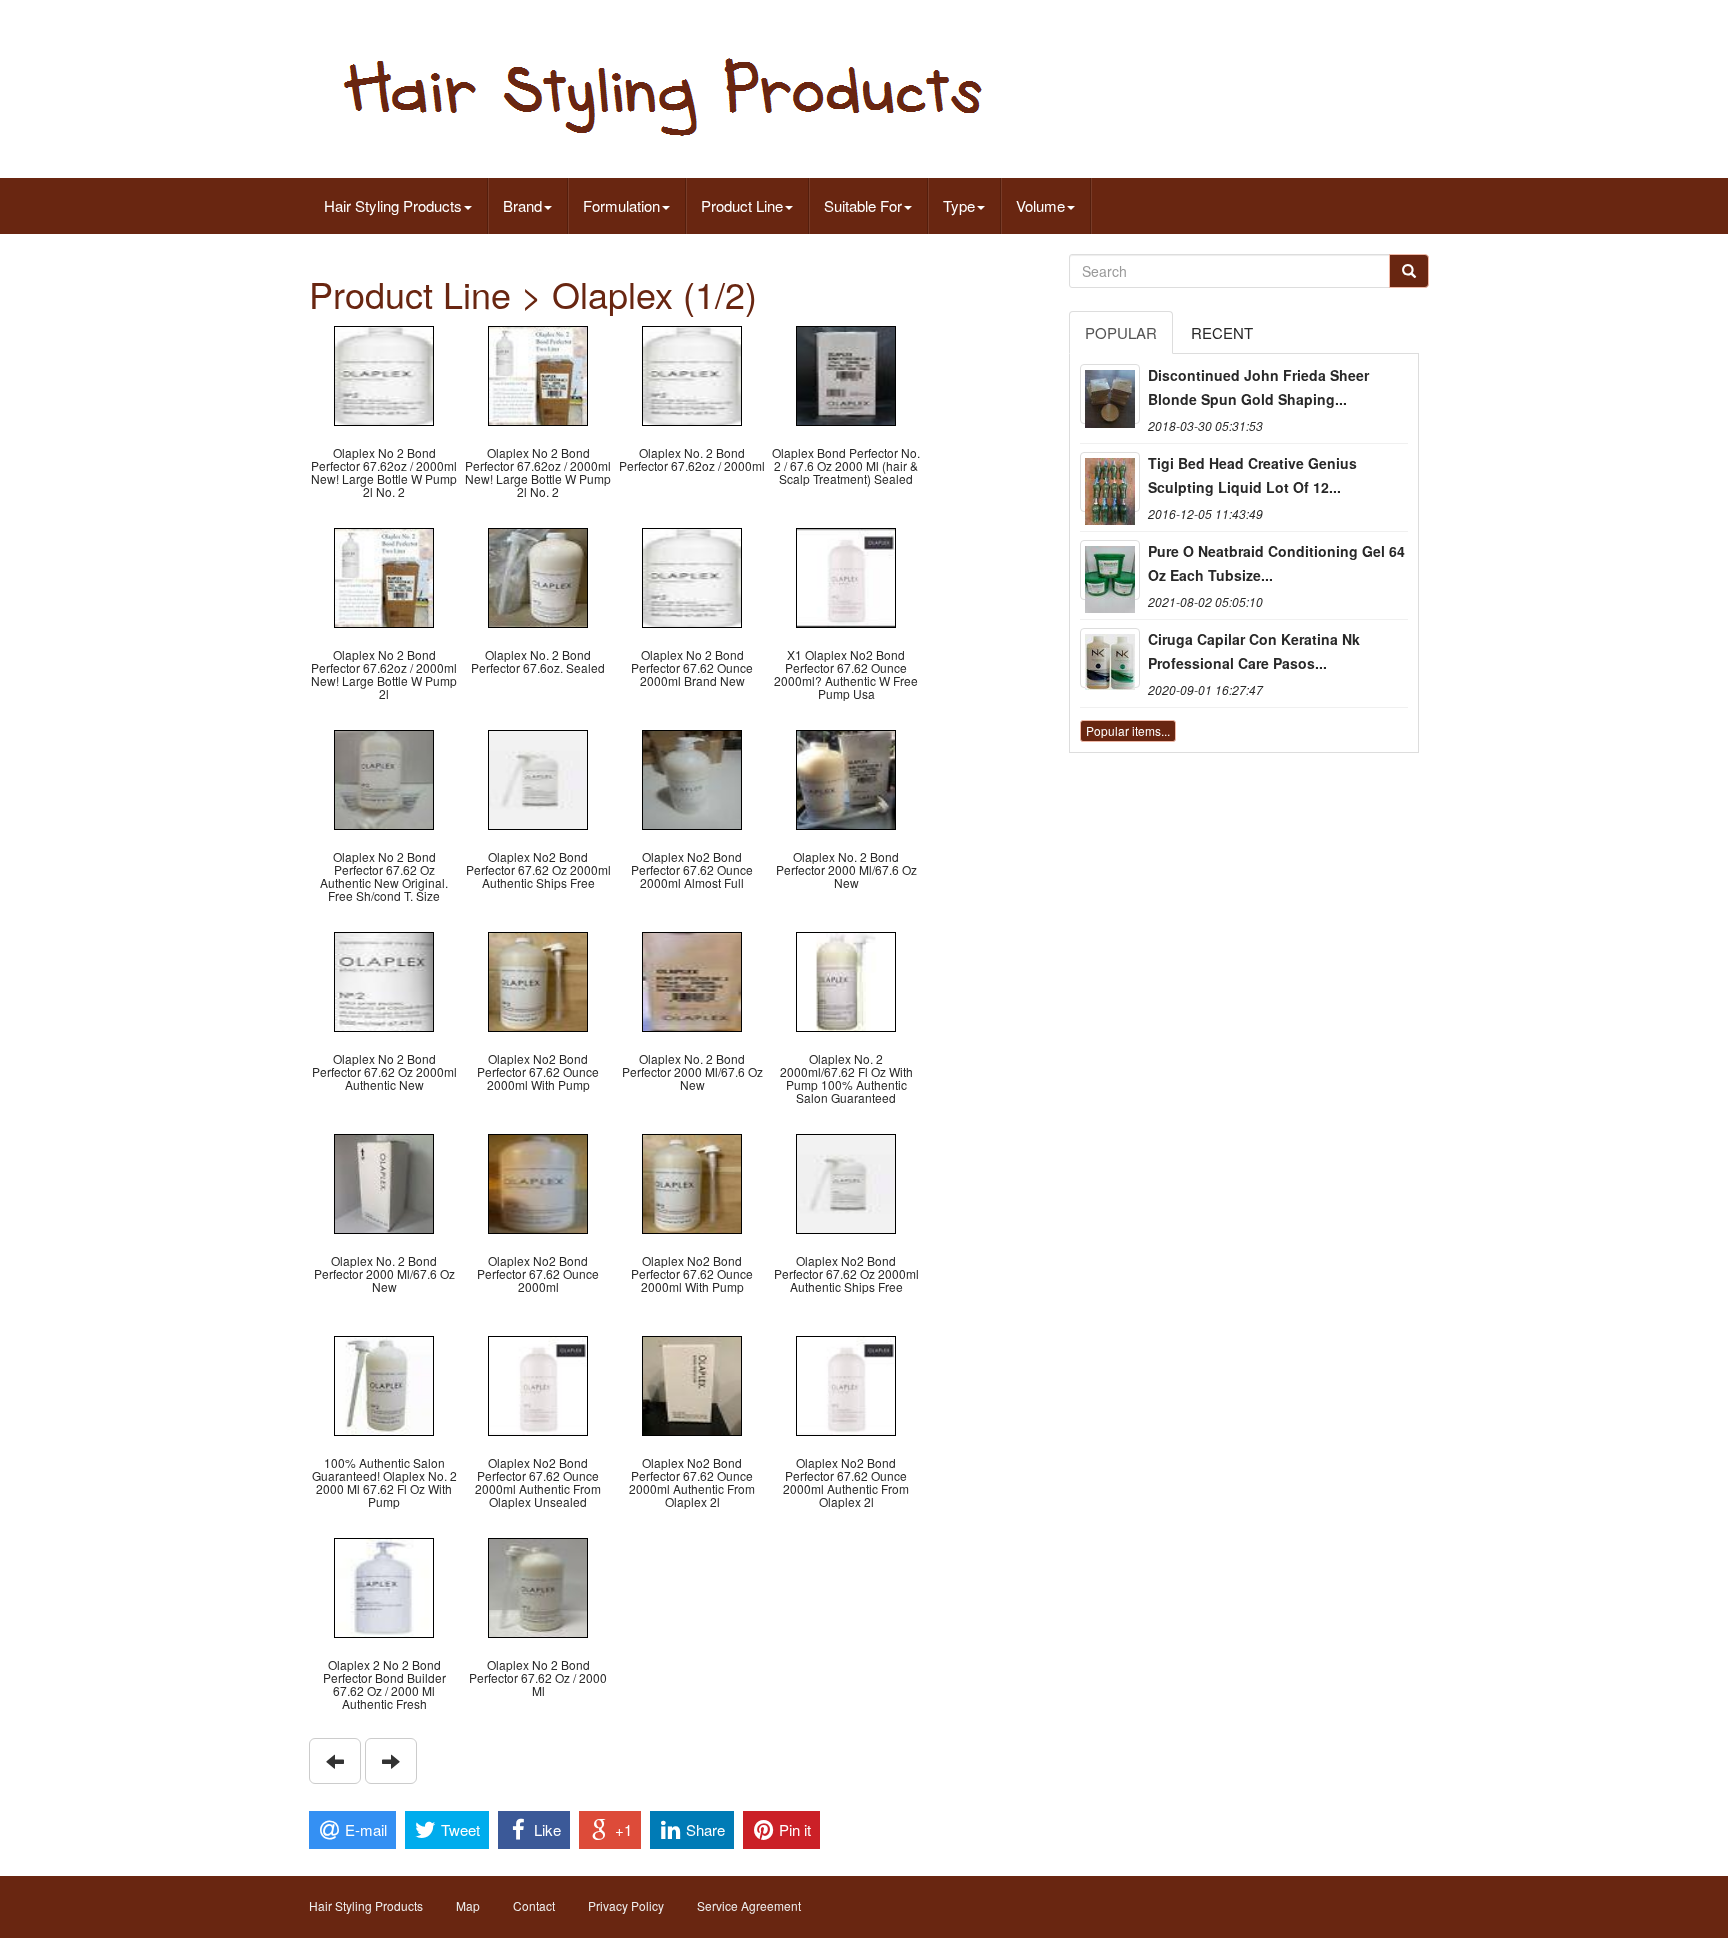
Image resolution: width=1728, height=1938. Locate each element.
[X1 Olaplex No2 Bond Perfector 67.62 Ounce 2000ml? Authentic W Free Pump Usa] (846, 575)
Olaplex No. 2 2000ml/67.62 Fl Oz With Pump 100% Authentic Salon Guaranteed (846, 1078)
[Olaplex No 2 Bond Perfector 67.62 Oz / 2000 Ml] (538, 1585)
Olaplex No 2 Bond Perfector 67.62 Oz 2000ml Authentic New (384, 1071)
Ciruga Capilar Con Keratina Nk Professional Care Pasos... (1254, 651)
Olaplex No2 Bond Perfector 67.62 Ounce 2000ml (538, 1273)
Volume (1040, 205)
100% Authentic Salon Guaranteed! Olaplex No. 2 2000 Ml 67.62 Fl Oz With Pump (384, 1482)
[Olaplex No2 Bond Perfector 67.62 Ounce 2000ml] (538, 1181)
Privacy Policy (626, 1905)
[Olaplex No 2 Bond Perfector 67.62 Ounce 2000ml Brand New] (692, 575)
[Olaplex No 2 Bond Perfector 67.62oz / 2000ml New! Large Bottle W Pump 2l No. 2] (384, 373)
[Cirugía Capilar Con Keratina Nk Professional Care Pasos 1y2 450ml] (1110, 658)
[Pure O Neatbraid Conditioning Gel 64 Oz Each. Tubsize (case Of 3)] (1110, 570)
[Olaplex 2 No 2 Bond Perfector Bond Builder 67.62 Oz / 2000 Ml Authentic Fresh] (384, 1585)
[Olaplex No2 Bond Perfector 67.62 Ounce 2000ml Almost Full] (692, 777)
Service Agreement (749, 1905)
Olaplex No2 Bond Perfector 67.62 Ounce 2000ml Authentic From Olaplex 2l (692, 1482)
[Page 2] (335, 1761)
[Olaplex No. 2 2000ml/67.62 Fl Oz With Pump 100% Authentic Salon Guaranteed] (846, 979)
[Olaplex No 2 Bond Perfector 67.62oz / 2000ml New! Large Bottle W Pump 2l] (384, 575)
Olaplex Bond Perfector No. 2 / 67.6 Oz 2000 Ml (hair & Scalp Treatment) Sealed (846, 465)
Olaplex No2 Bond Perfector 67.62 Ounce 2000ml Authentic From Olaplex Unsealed (538, 1482)
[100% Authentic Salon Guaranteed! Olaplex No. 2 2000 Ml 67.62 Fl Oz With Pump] (384, 1383)
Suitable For (863, 205)
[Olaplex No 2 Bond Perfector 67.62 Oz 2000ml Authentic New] (384, 979)
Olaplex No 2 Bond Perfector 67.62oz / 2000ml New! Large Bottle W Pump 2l (384, 674)
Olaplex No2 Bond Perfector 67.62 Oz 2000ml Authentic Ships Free (538, 869)
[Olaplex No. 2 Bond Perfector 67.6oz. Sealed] (538, 575)
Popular (1121, 332)
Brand (522, 205)
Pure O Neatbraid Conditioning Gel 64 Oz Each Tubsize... (1276, 563)
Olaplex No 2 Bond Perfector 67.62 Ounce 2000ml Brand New (692, 667)
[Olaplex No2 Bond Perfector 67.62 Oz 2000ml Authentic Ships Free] (538, 777)
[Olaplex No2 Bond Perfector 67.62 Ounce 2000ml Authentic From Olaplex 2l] (692, 1383)
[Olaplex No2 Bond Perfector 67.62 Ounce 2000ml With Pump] (538, 979)
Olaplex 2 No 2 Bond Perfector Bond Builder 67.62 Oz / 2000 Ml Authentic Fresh (384, 1684)
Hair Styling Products (393, 205)
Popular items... (1128, 730)
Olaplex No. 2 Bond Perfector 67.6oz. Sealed (538, 661)
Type (959, 205)
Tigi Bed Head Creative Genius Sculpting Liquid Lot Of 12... (1252, 475)
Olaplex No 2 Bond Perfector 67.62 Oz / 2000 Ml (538, 1677)
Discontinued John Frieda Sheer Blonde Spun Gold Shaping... (1258, 387)
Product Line (742, 205)
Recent (1222, 332)
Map (468, 1905)
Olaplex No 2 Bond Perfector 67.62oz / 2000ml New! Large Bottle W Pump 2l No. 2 (384, 472)
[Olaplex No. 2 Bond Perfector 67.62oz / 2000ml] (692, 373)
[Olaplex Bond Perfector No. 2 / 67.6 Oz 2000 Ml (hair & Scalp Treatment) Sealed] (846, 373)
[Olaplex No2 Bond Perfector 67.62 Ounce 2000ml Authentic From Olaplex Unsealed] (538, 1383)
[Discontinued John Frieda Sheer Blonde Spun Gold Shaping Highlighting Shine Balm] (1110, 394)
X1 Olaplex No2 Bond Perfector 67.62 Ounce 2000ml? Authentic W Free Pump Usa (846, 674)
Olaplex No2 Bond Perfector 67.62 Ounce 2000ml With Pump (538, 1071)
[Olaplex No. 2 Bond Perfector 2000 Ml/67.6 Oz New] (846, 777)
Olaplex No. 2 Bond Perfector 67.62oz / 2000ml (692, 459)
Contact (534, 1905)
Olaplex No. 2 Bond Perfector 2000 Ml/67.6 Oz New (846, 869)
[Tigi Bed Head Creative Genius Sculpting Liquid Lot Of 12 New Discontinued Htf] (1110, 482)
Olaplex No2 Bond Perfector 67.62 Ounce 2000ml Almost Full (692, 869)
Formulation (621, 205)
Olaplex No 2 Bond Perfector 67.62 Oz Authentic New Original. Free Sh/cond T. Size (384, 876)
